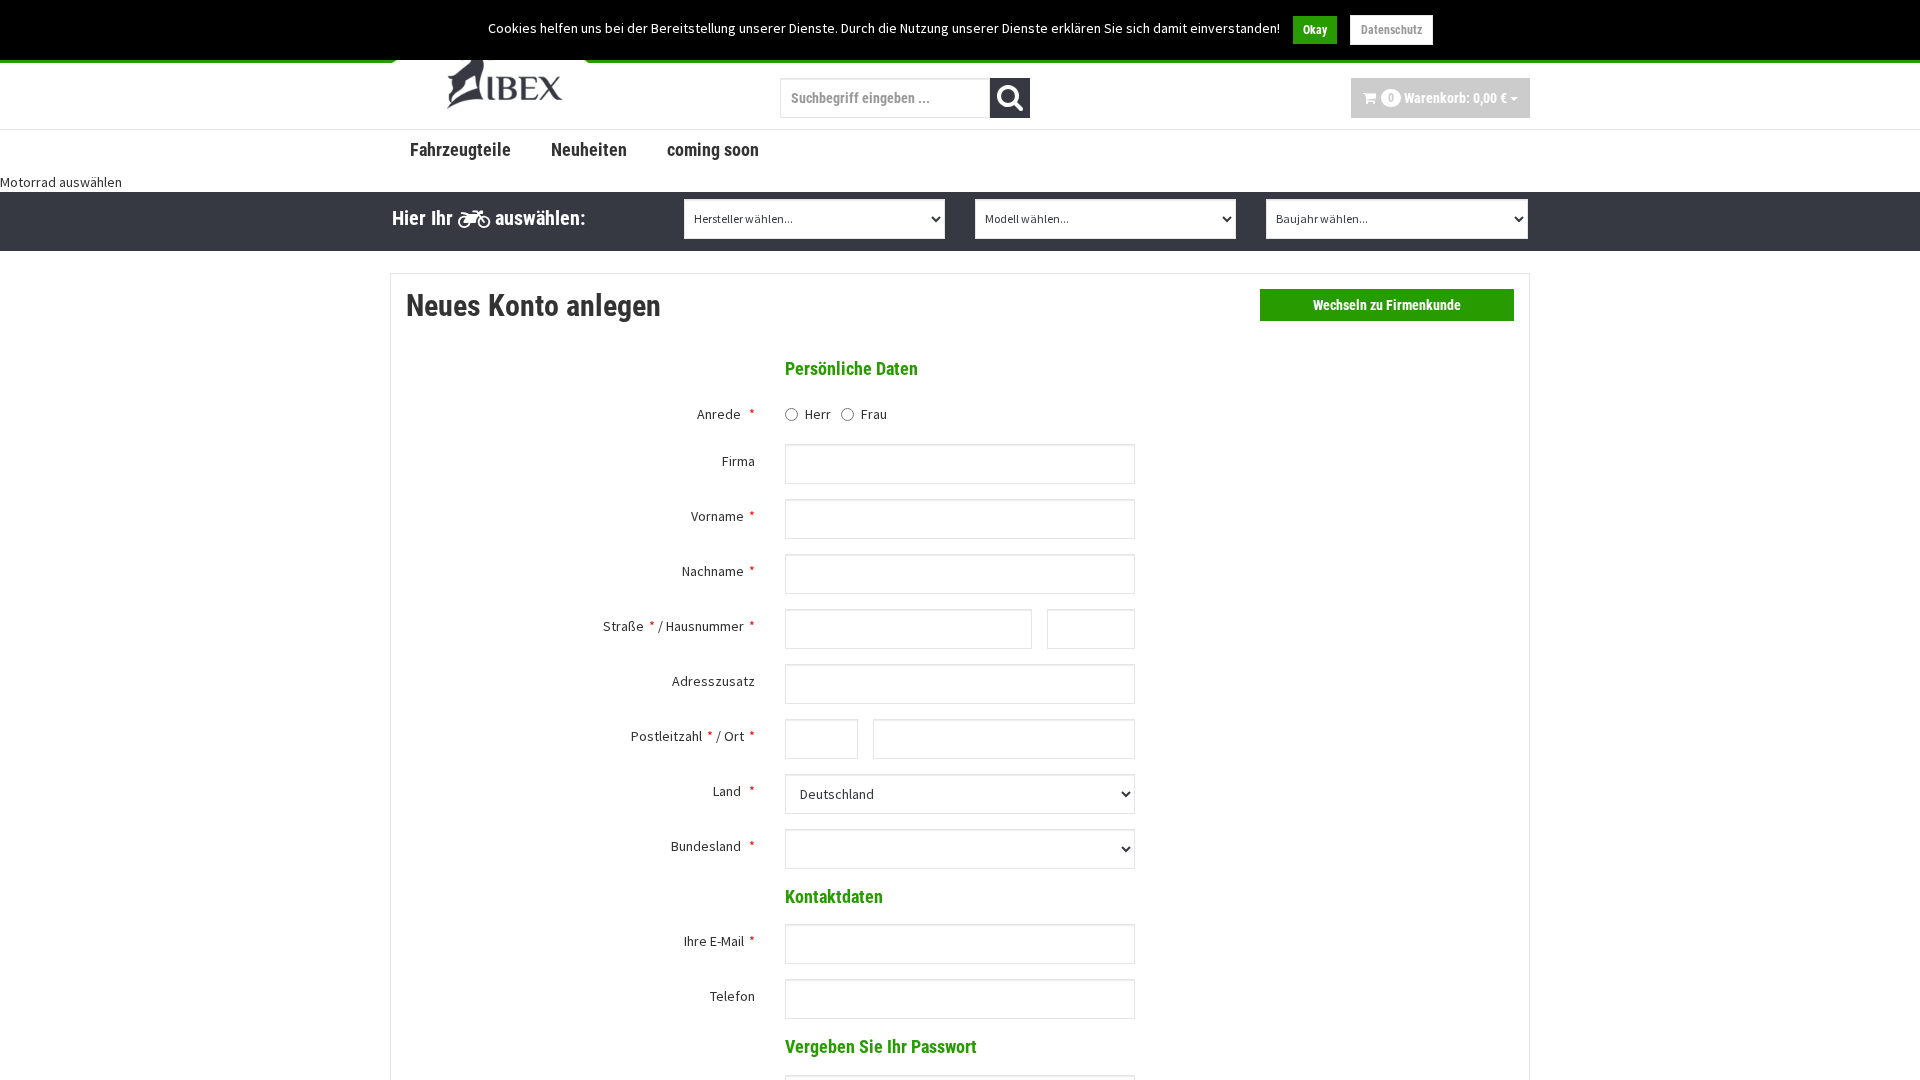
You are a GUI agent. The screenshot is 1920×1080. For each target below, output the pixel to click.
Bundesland (706, 846)
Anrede (719, 414)
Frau (874, 414)
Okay (1315, 30)
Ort (734, 736)
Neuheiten (589, 149)
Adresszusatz (713, 681)
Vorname (717, 516)
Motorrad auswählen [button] (61, 182)
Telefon (732, 996)
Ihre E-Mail (714, 941)
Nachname (713, 571)
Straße (623, 626)
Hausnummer (705, 626)
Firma (738, 461)
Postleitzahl (666, 736)
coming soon (713, 149)
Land (727, 791)
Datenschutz (1391, 30)
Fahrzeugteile (460, 149)
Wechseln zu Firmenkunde (1387, 305)
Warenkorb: (1447, 98)
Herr (818, 414)
